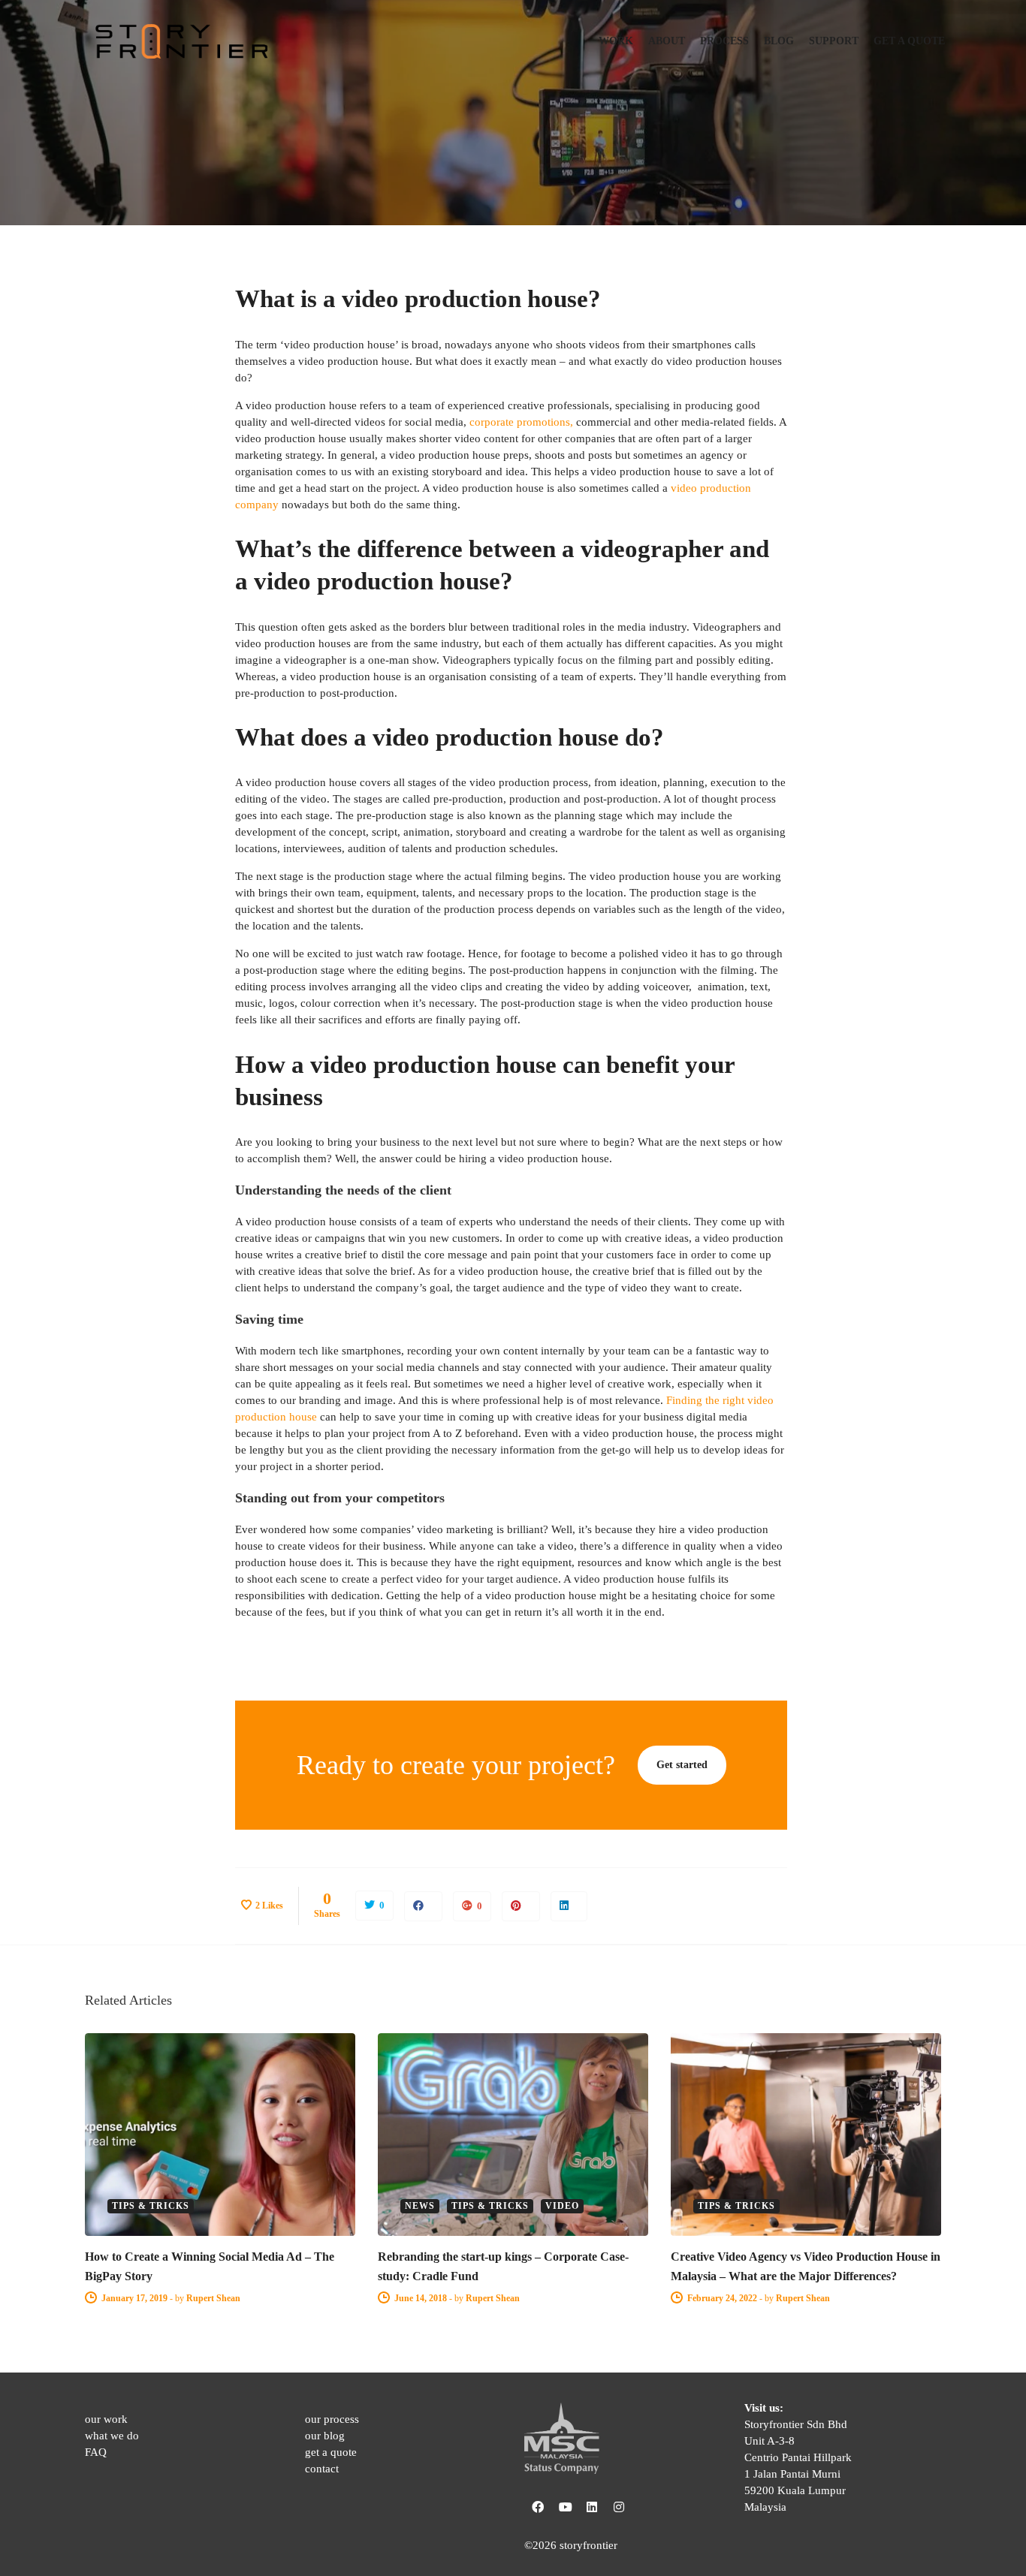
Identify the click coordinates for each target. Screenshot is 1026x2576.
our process (332, 2419)
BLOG (779, 41)
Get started (683, 1765)
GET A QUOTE (909, 41)
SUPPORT (834, 41)
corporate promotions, (521, 422)
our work (106, 2419)
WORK (616, 41)
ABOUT (667, 41)
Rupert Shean (213, 2298)
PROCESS (724, 41)
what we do (112, 2436)
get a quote (331, 2452)
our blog (325, 2436)
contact (322, 2469)
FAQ (96, 2452)
